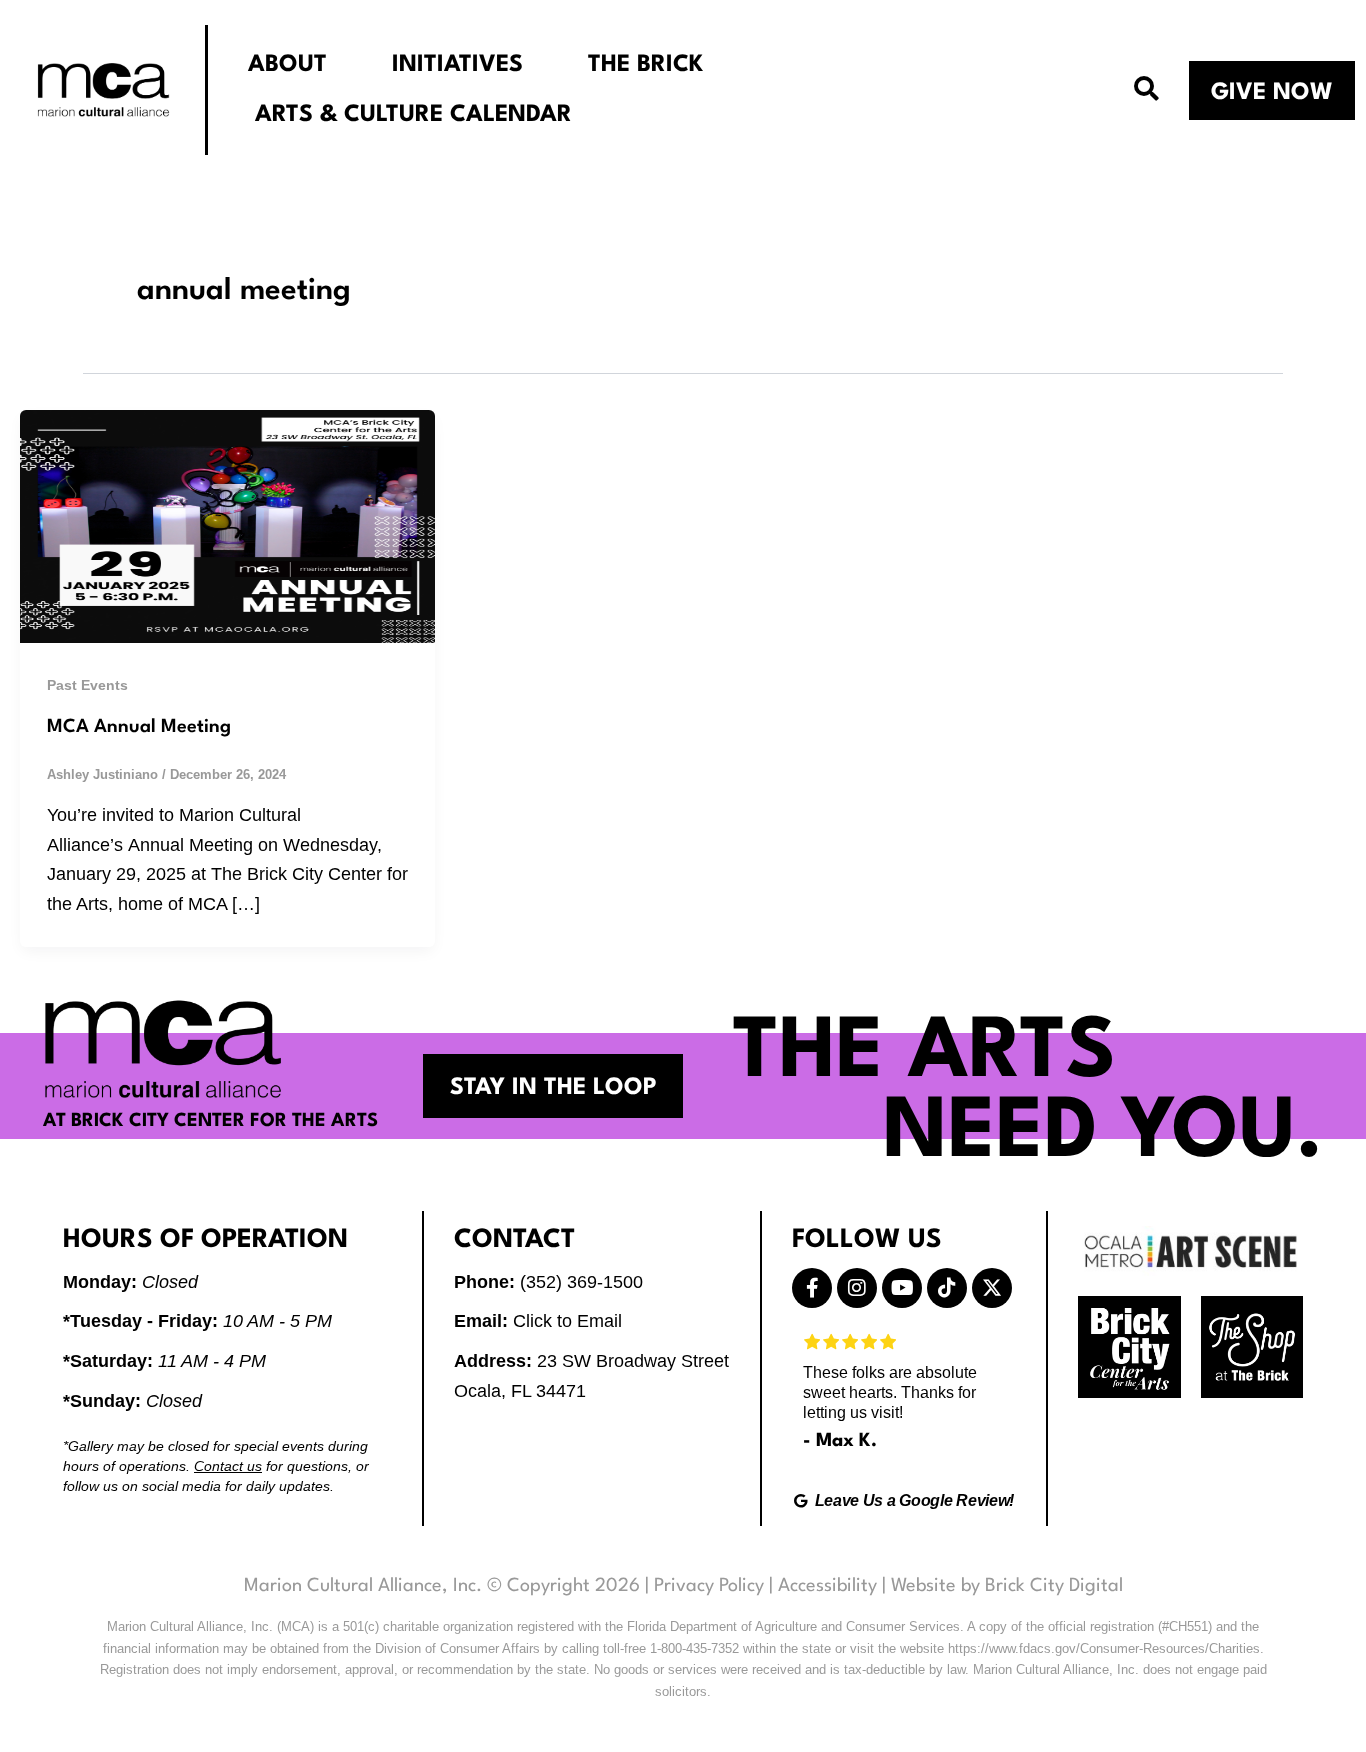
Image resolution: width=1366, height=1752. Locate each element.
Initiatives (457, 65)
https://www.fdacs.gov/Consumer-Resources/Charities (1104, 1648)
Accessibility (827, 1586)
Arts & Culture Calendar (413, 115)
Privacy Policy (709, 1586)
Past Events (87, 685)
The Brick (645, 65)
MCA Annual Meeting (139, 727)
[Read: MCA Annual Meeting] (227, 525)
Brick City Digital (1054, 1586)
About (287, 65)
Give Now (1272, 93)
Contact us (228, 1466)
